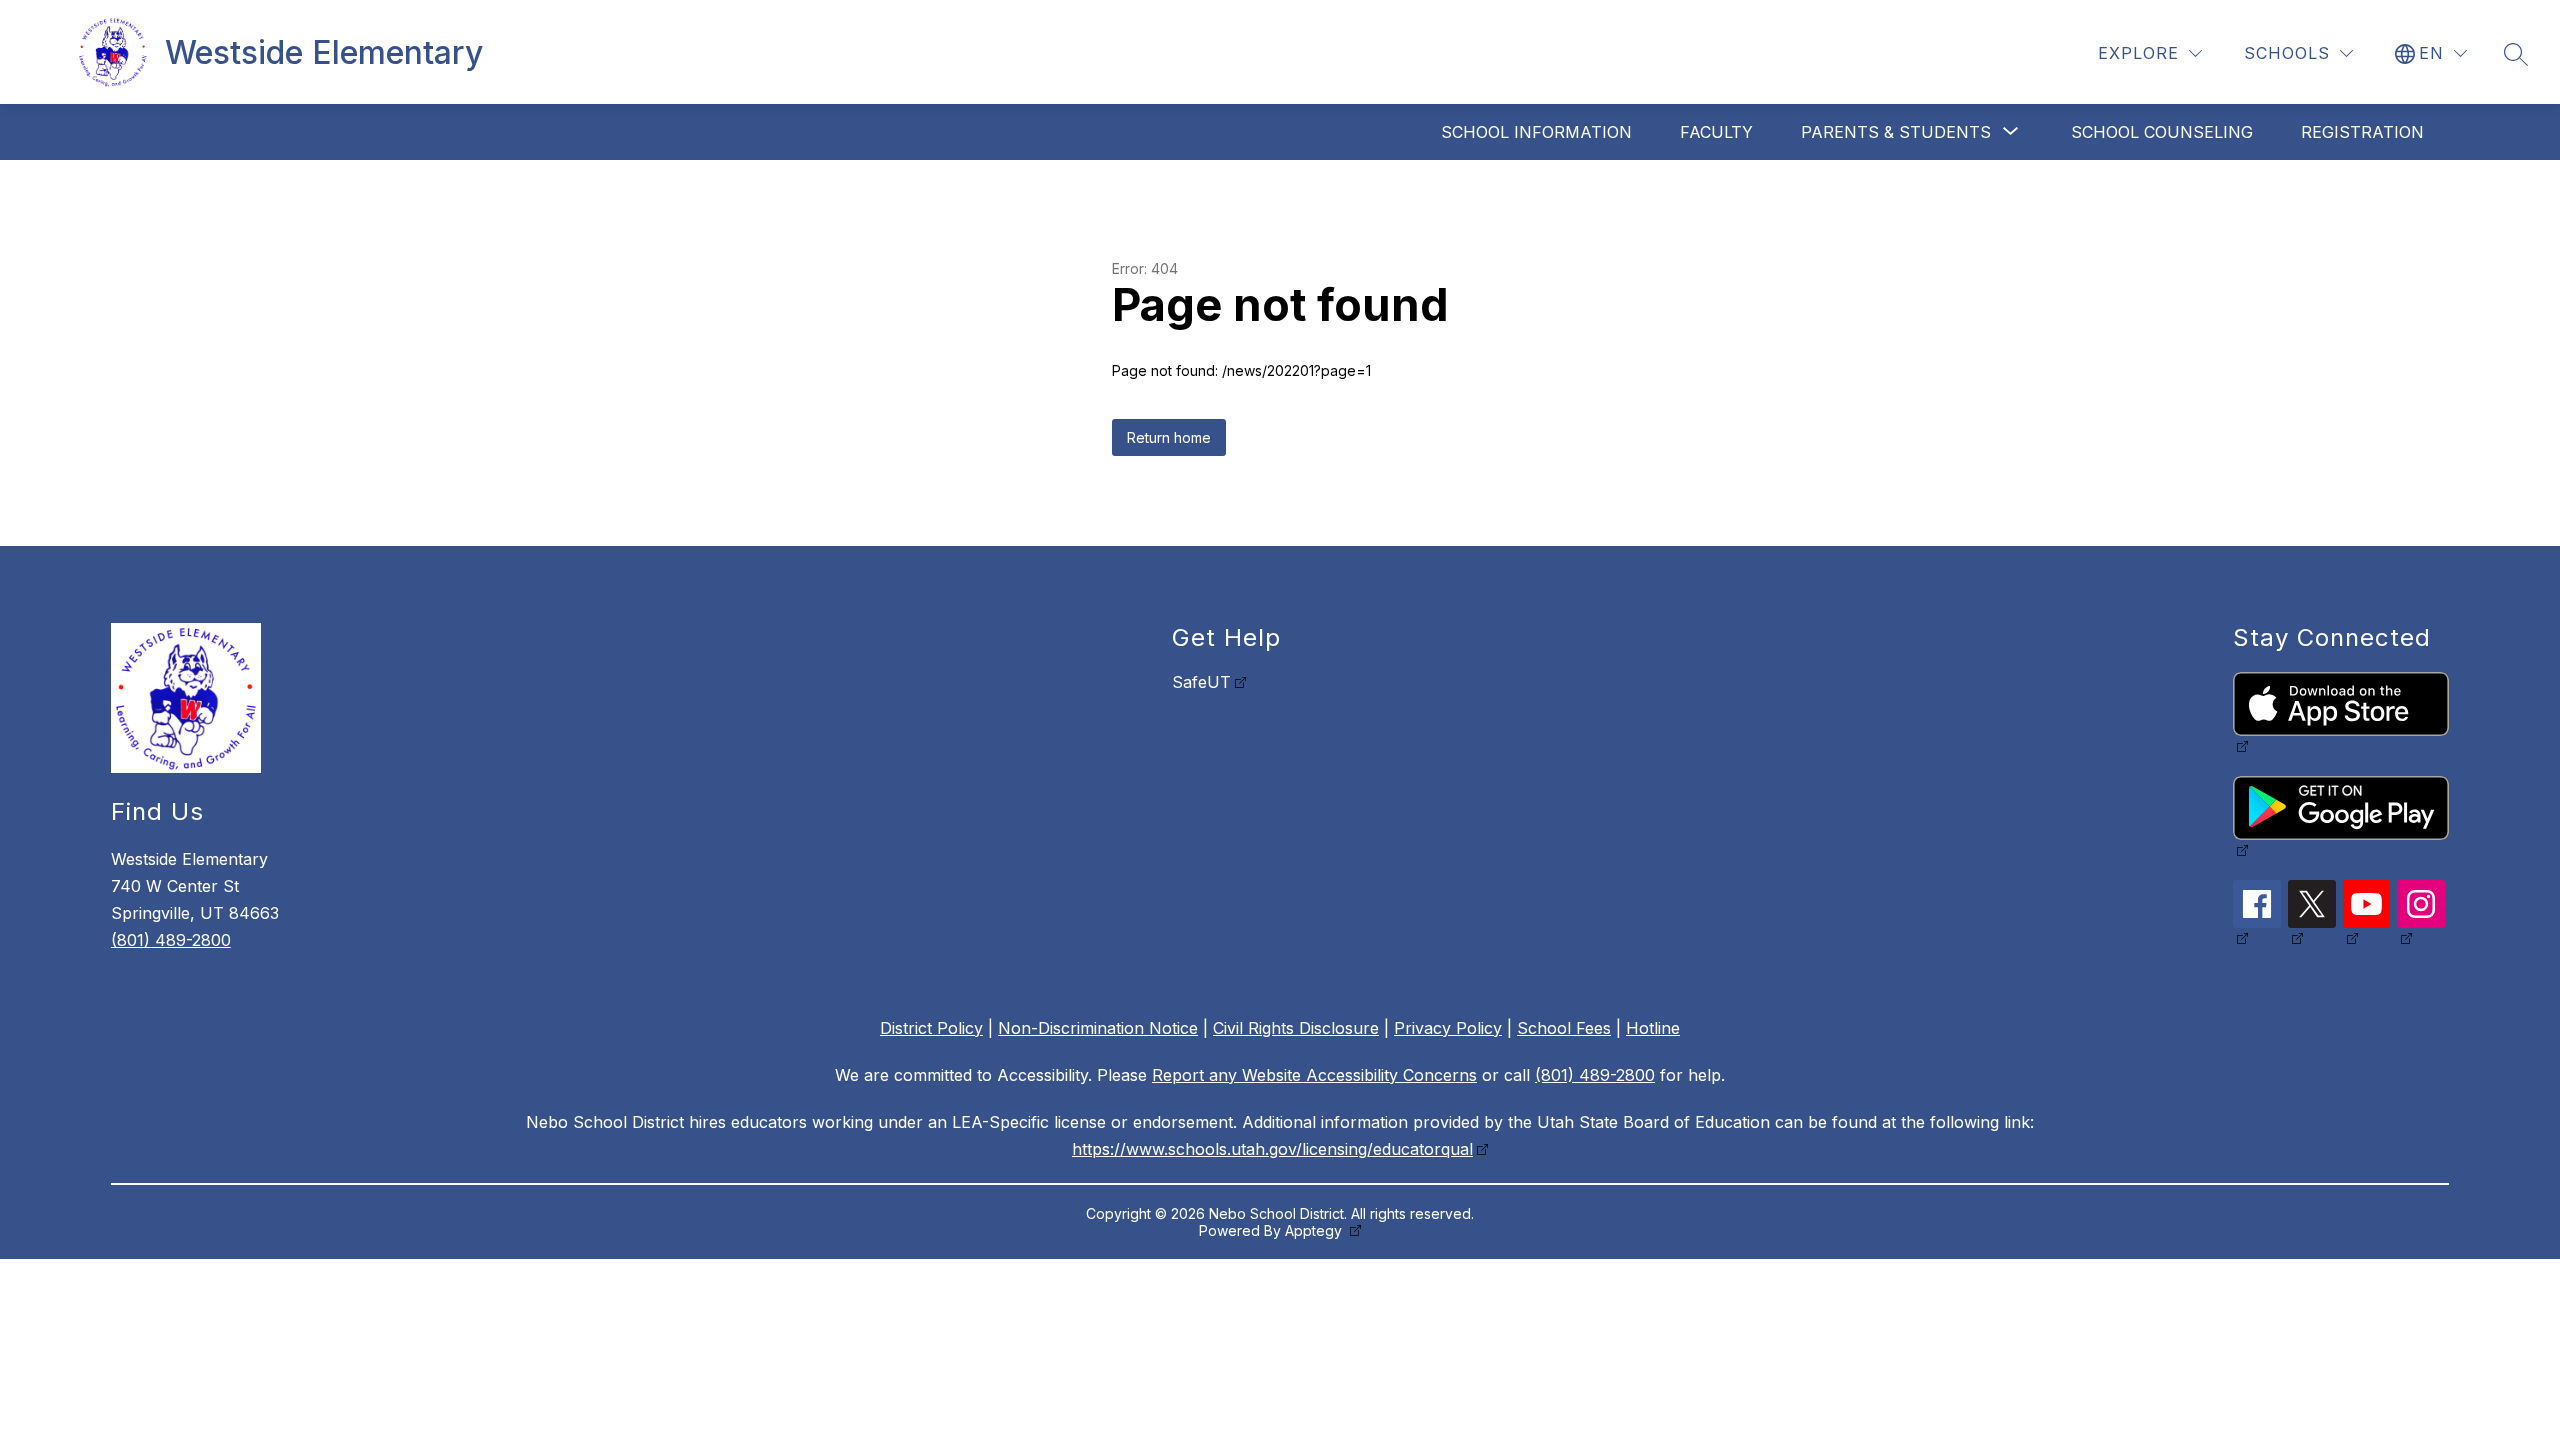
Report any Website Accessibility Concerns (1314, 1075)
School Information (1536, 132)
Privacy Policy (1448, 1028)
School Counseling (2162, 132)
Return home (1169, 437)
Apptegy (1315, 1230)
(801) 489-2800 (171, 940)
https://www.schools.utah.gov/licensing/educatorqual (1272, 1149)
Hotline (1653, 1028)
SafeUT (1201, 682)
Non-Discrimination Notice (1098, 1028)
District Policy (931, 1028)
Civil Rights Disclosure (1296, 1028)
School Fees (1564, 1028)
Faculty (1716, 132)
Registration (2362, 132)
